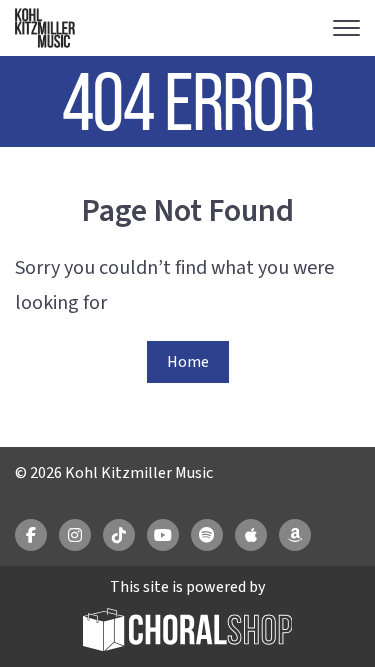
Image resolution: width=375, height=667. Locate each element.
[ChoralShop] (188, 632)
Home (188, 362)
